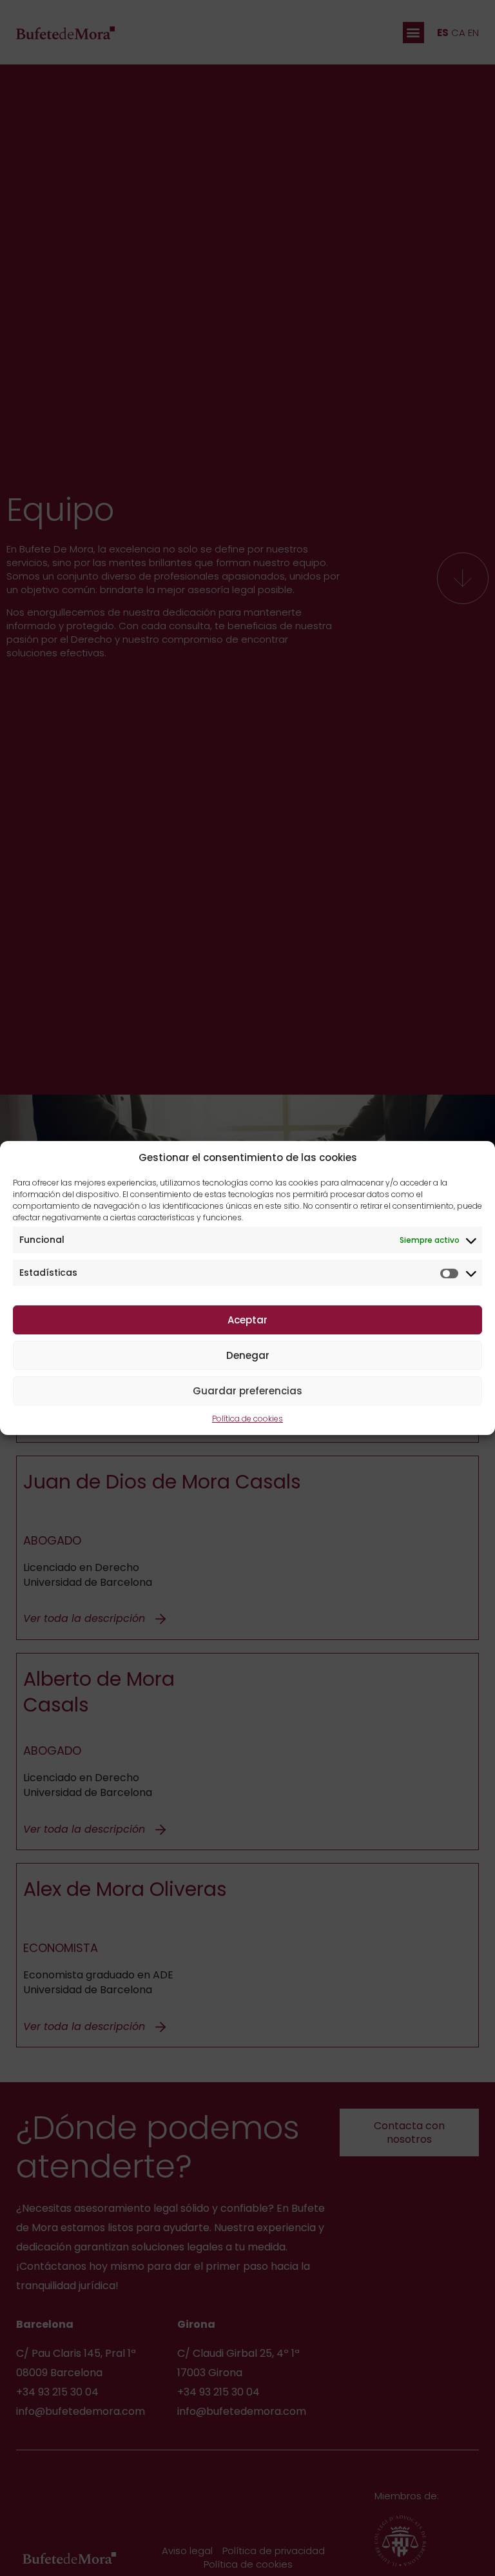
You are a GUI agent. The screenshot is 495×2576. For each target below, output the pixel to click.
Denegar (248, 1355)
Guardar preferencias (247, 1391)
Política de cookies (247, 1419)
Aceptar (247, 1320)
